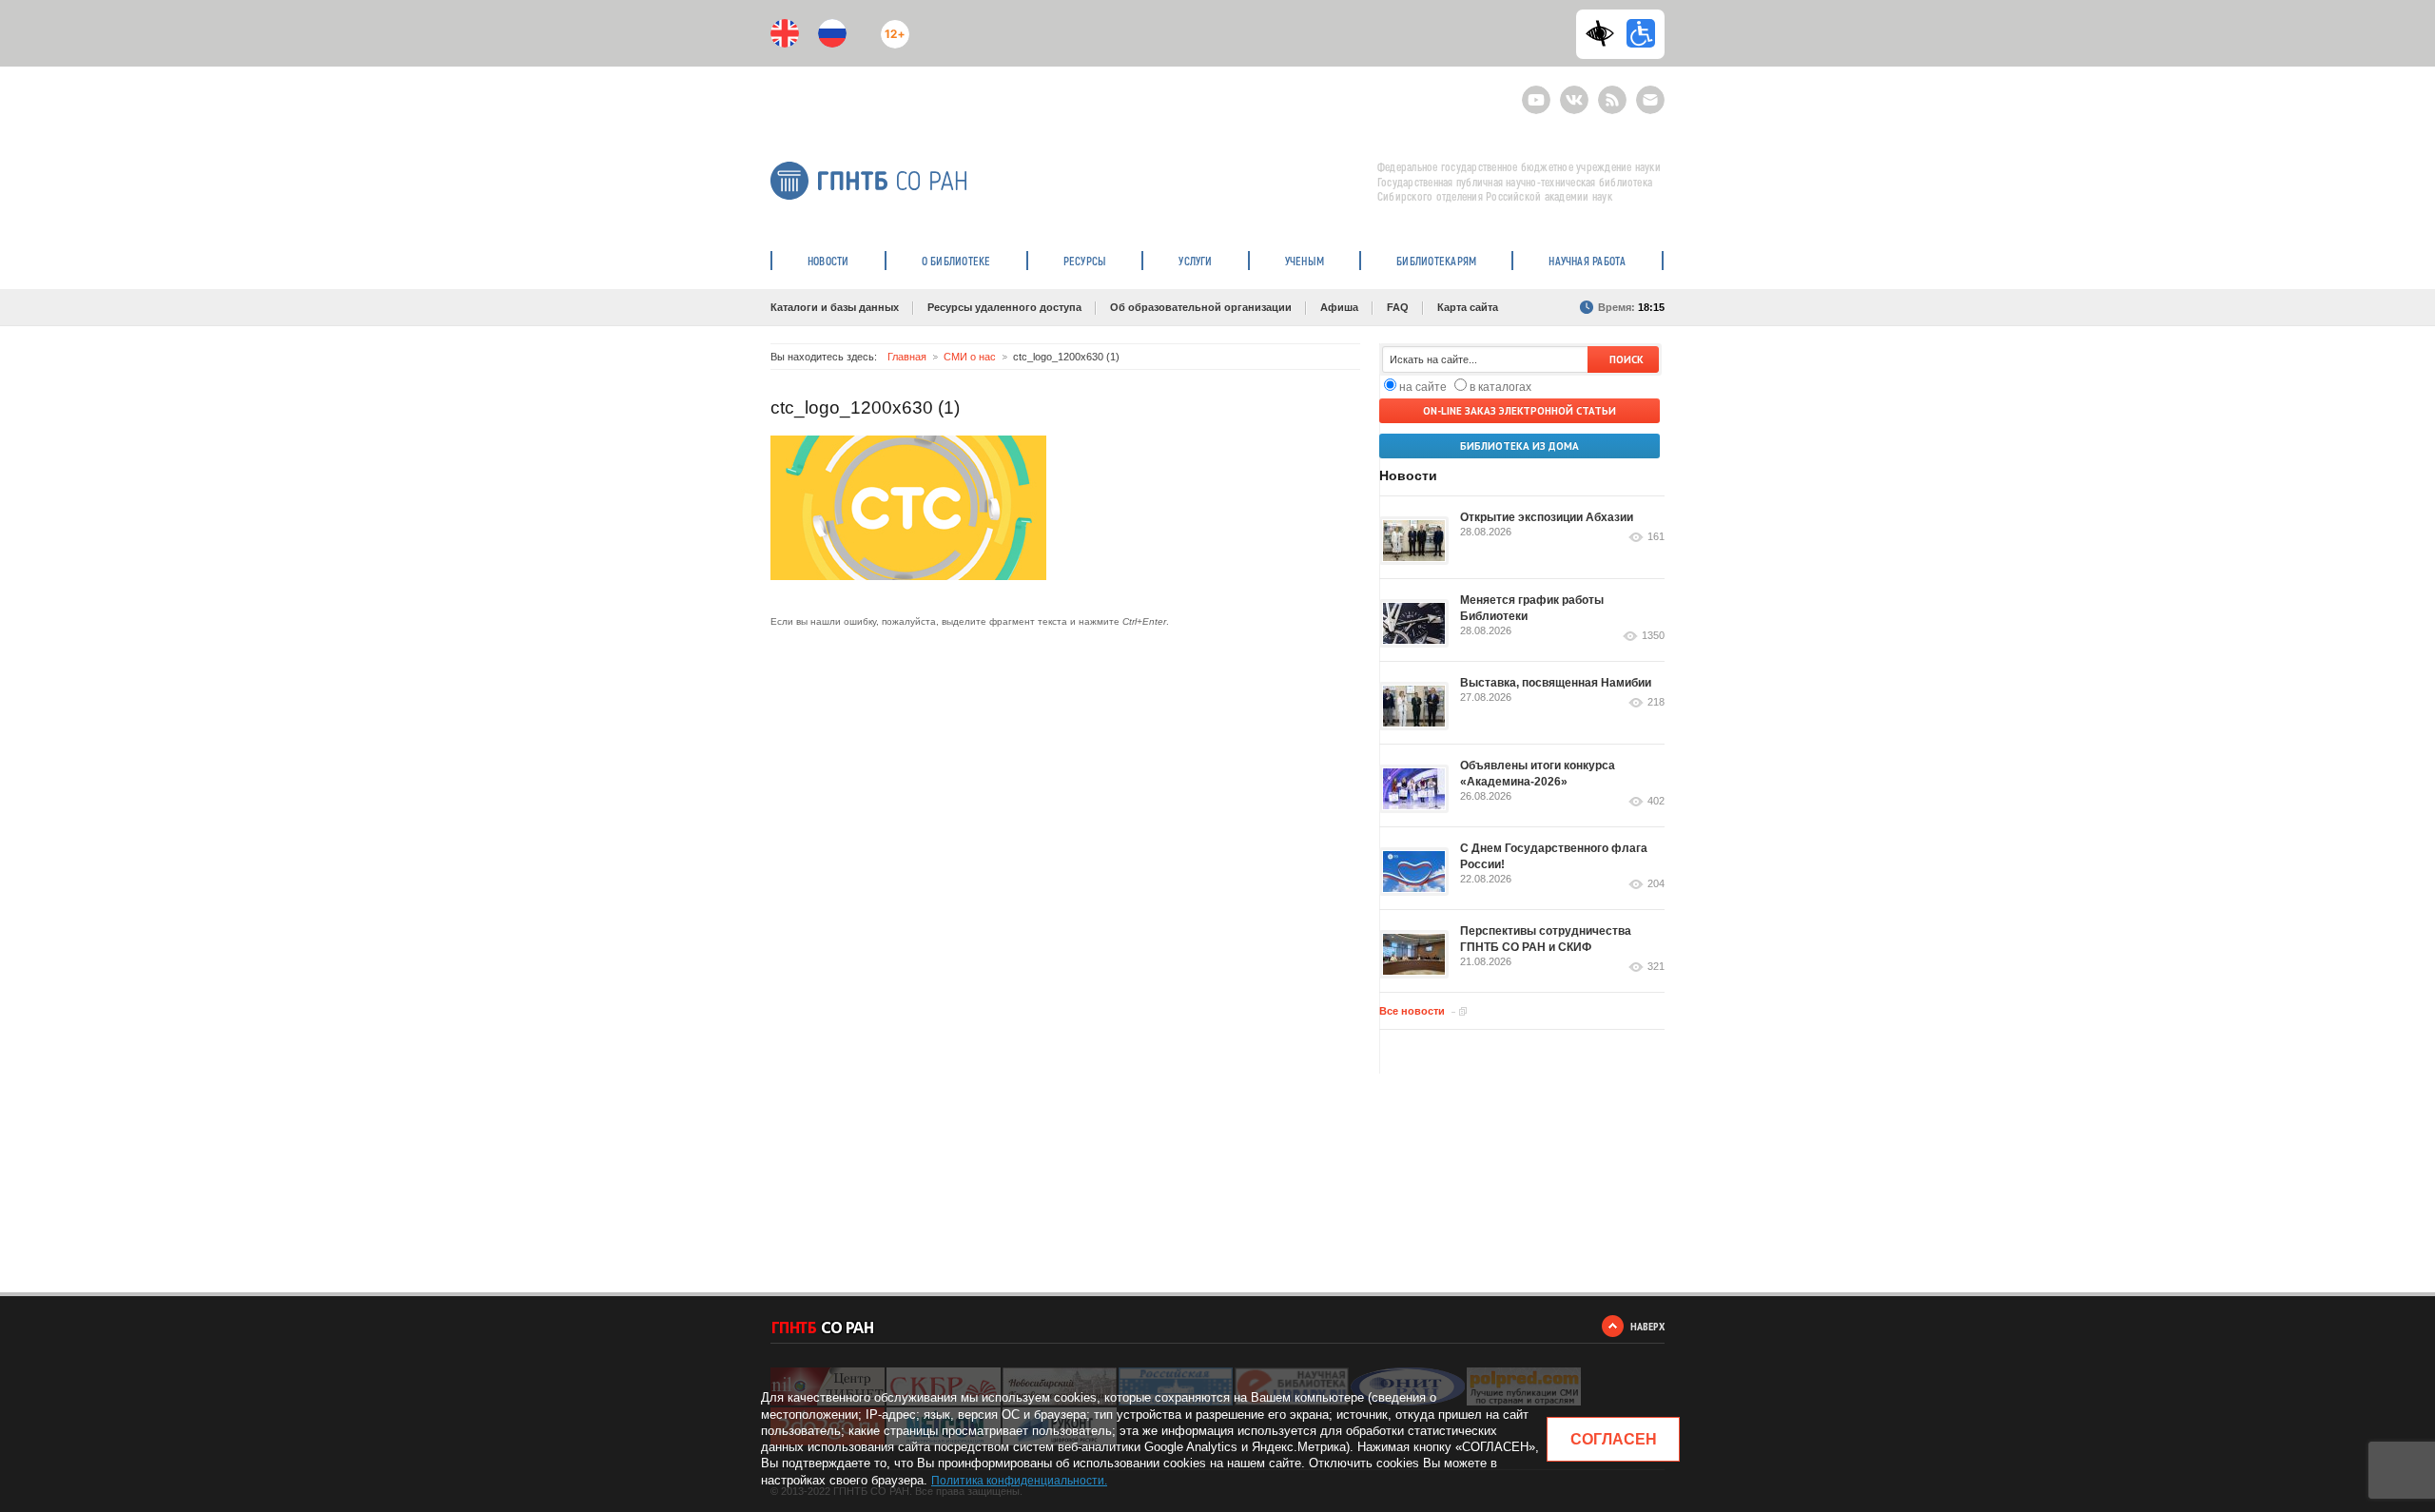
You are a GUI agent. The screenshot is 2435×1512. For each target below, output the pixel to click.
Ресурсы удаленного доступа (1004, 307)
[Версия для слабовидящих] (1605, 33)
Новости (828, 261)
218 (1656, 702)
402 (1656, 801)
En (785, 33)
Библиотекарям (1436, 261)
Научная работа (1587, 261)
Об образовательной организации (1201, 307)
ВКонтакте (1574, 92)
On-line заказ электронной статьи (1519, 411)
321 (1656, 967)
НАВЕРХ (1647, 1326)
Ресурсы (1085, 261)
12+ (891, 26)
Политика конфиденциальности (1018, 1481)
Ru (832, 33)
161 (1656, 537)
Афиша (1339, 307)
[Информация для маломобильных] (1641, 33)
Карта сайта (1468, 307)
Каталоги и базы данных (835, 307)
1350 (1653, 636)
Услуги (1195, 261)
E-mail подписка (1650, 100)
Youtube (1536, 92)
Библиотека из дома (1519, 446)
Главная (907, 357)
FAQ (1398, 307)
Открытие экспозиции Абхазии (1547, 517)
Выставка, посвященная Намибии (1556, 683)
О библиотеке (956, 261)
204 (1656, 884)
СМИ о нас (970, 357)
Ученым (1305, 261)
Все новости (1412, 1011)
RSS (1610, 92)
